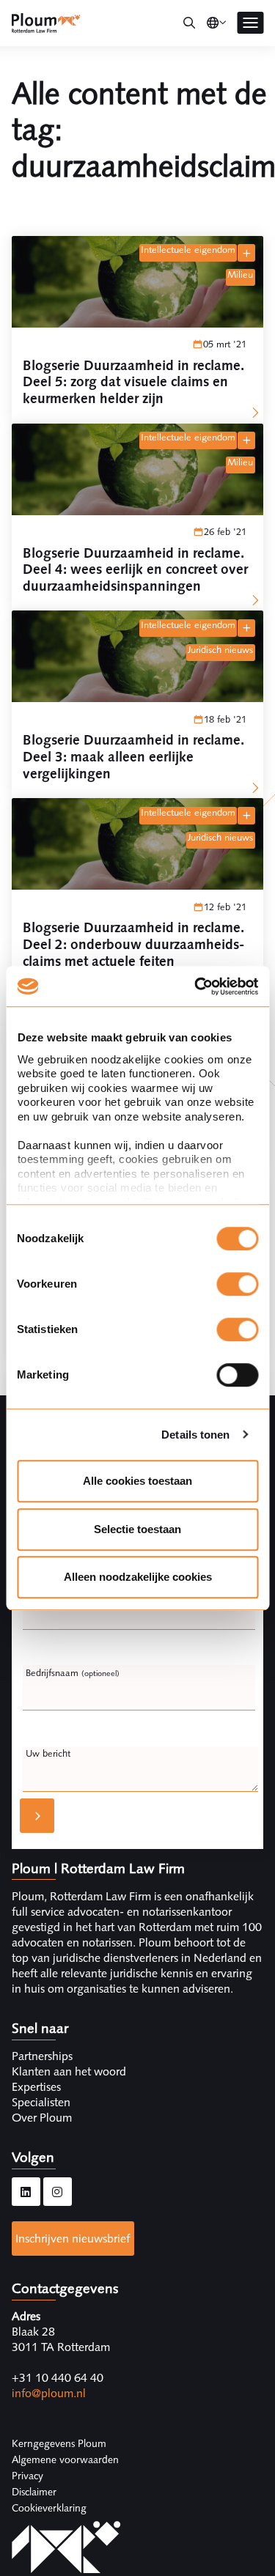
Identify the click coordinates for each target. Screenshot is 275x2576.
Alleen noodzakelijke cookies (138, 1577)
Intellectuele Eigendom (188, 250)
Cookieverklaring (49, 2508)
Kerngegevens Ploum (59, 2443)
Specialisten (41, 2102)
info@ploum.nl (49, 2393)
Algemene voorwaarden (65, 2459)
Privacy (27, 2476)
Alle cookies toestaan (137, 1481)
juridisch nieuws (220, 650)
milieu (240, 275)
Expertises (36, 2087)
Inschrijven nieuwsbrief (73, 2239)
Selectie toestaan (137, 1529)
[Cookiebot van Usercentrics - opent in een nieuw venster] (196, 986)
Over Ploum (42, 2118)
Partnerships (42, 2056)
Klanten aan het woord (69, 2071)
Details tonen (195, 1435)
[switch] (237, 1284)
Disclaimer (34, 2492)
